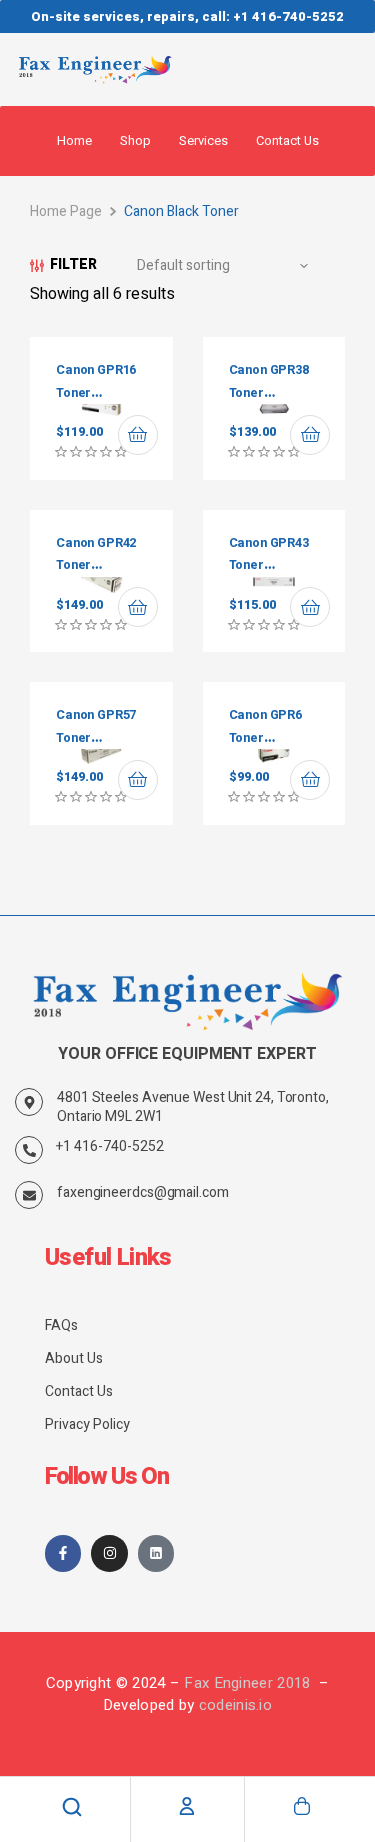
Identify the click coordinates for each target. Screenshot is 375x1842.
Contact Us (287, 140)
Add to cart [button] (138, 435)
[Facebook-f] (63, 1553)
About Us (74, 1358)
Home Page (66, 211)
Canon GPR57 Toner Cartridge (96, 737)
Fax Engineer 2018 (249, 1683)
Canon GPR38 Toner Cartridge (269, 392)
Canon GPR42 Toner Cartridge (96, 565)
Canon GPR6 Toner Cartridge (265, 737)
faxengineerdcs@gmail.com (143, 1192)
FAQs (61, 1325)
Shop (135, 140)
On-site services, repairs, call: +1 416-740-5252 (187, 16)
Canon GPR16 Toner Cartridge (96, 392)
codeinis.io (235, 1705)
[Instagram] (109, 1553)
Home (74, 140)
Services (203, 140)
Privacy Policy (87, 1424)
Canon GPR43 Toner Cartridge (269, 565)
